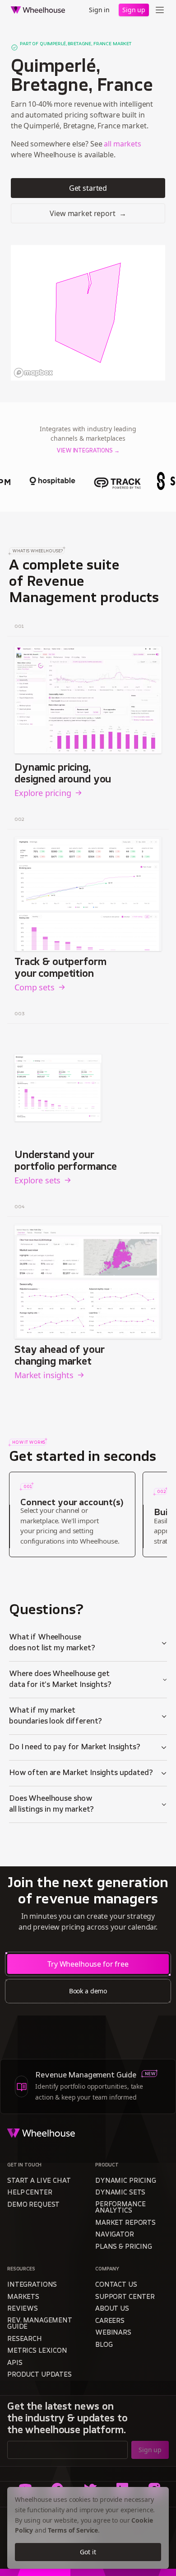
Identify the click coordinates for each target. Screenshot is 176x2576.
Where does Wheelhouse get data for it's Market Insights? (60, 1680)
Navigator (115, 2235)
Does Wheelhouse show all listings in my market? (51, 1804)
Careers (110, 2321)
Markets (23, 2297)
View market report (88, 213)
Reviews (23, 2309)
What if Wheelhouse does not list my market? (52, 1643)
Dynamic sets (120, 2193)
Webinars (113, 2333)
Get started (88, 188)
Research (25, 2339)
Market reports (125, 2223)
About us (112, 2309)
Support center (125, 2297)
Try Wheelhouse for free (88, 1964)
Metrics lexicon (37, 2351)
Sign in (99, 10)
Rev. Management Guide (40, 2324)
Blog (104, 2345)
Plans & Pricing (124, 2247)
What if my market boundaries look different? (56, 1716)
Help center (30, 2193)
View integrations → (88, 451)
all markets (122, 144)
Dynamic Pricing (126, 2181)
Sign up (134, 10)
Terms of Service (73, 2530)
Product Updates (39, 2375)
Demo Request (33, 2205)
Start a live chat (39, 2181)
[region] (88, 313)
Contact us (116, 2285)
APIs (15, 2363)
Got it (88, 2552)
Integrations (32, 2285)
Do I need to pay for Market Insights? (75, 1747)
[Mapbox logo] (33, 373)
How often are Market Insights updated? (81, 1773)
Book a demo (88, 1991)
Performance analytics (120, 2208)
